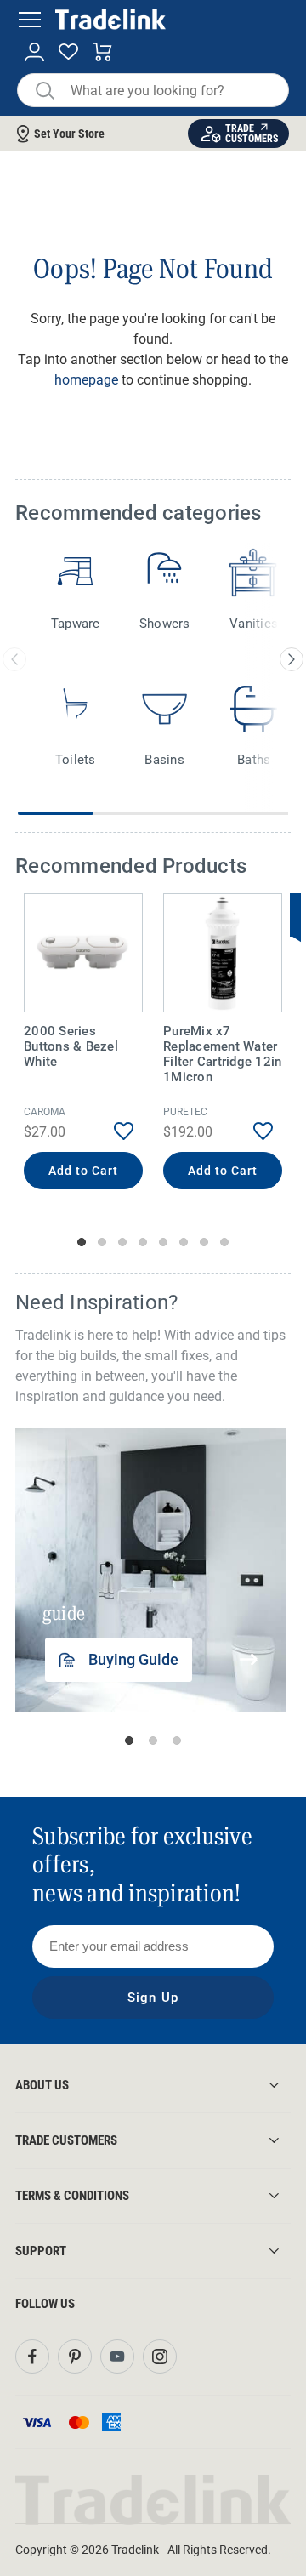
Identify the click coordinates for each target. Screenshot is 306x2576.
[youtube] (117, 2357)
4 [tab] (143, 1242)
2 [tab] (102, 1242)
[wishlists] (68, 52)
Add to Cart (84, 1171)
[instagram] (160, 2357)
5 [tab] (163, 1242)
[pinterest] (75, 2357)
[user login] (34, 52)
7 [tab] (204, 1242)
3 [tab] (122, 1242)
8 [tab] (224, 1242)
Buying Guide (133, 1659)
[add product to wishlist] (111, 1131)
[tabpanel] (83, 1043)
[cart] (102, 52)
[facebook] (32, 2357)
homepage (86, 380)
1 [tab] (82, 1242)
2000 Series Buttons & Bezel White (71, 1046)
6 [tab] (184, 1242)
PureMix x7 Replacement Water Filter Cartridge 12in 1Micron (222, 1054)
